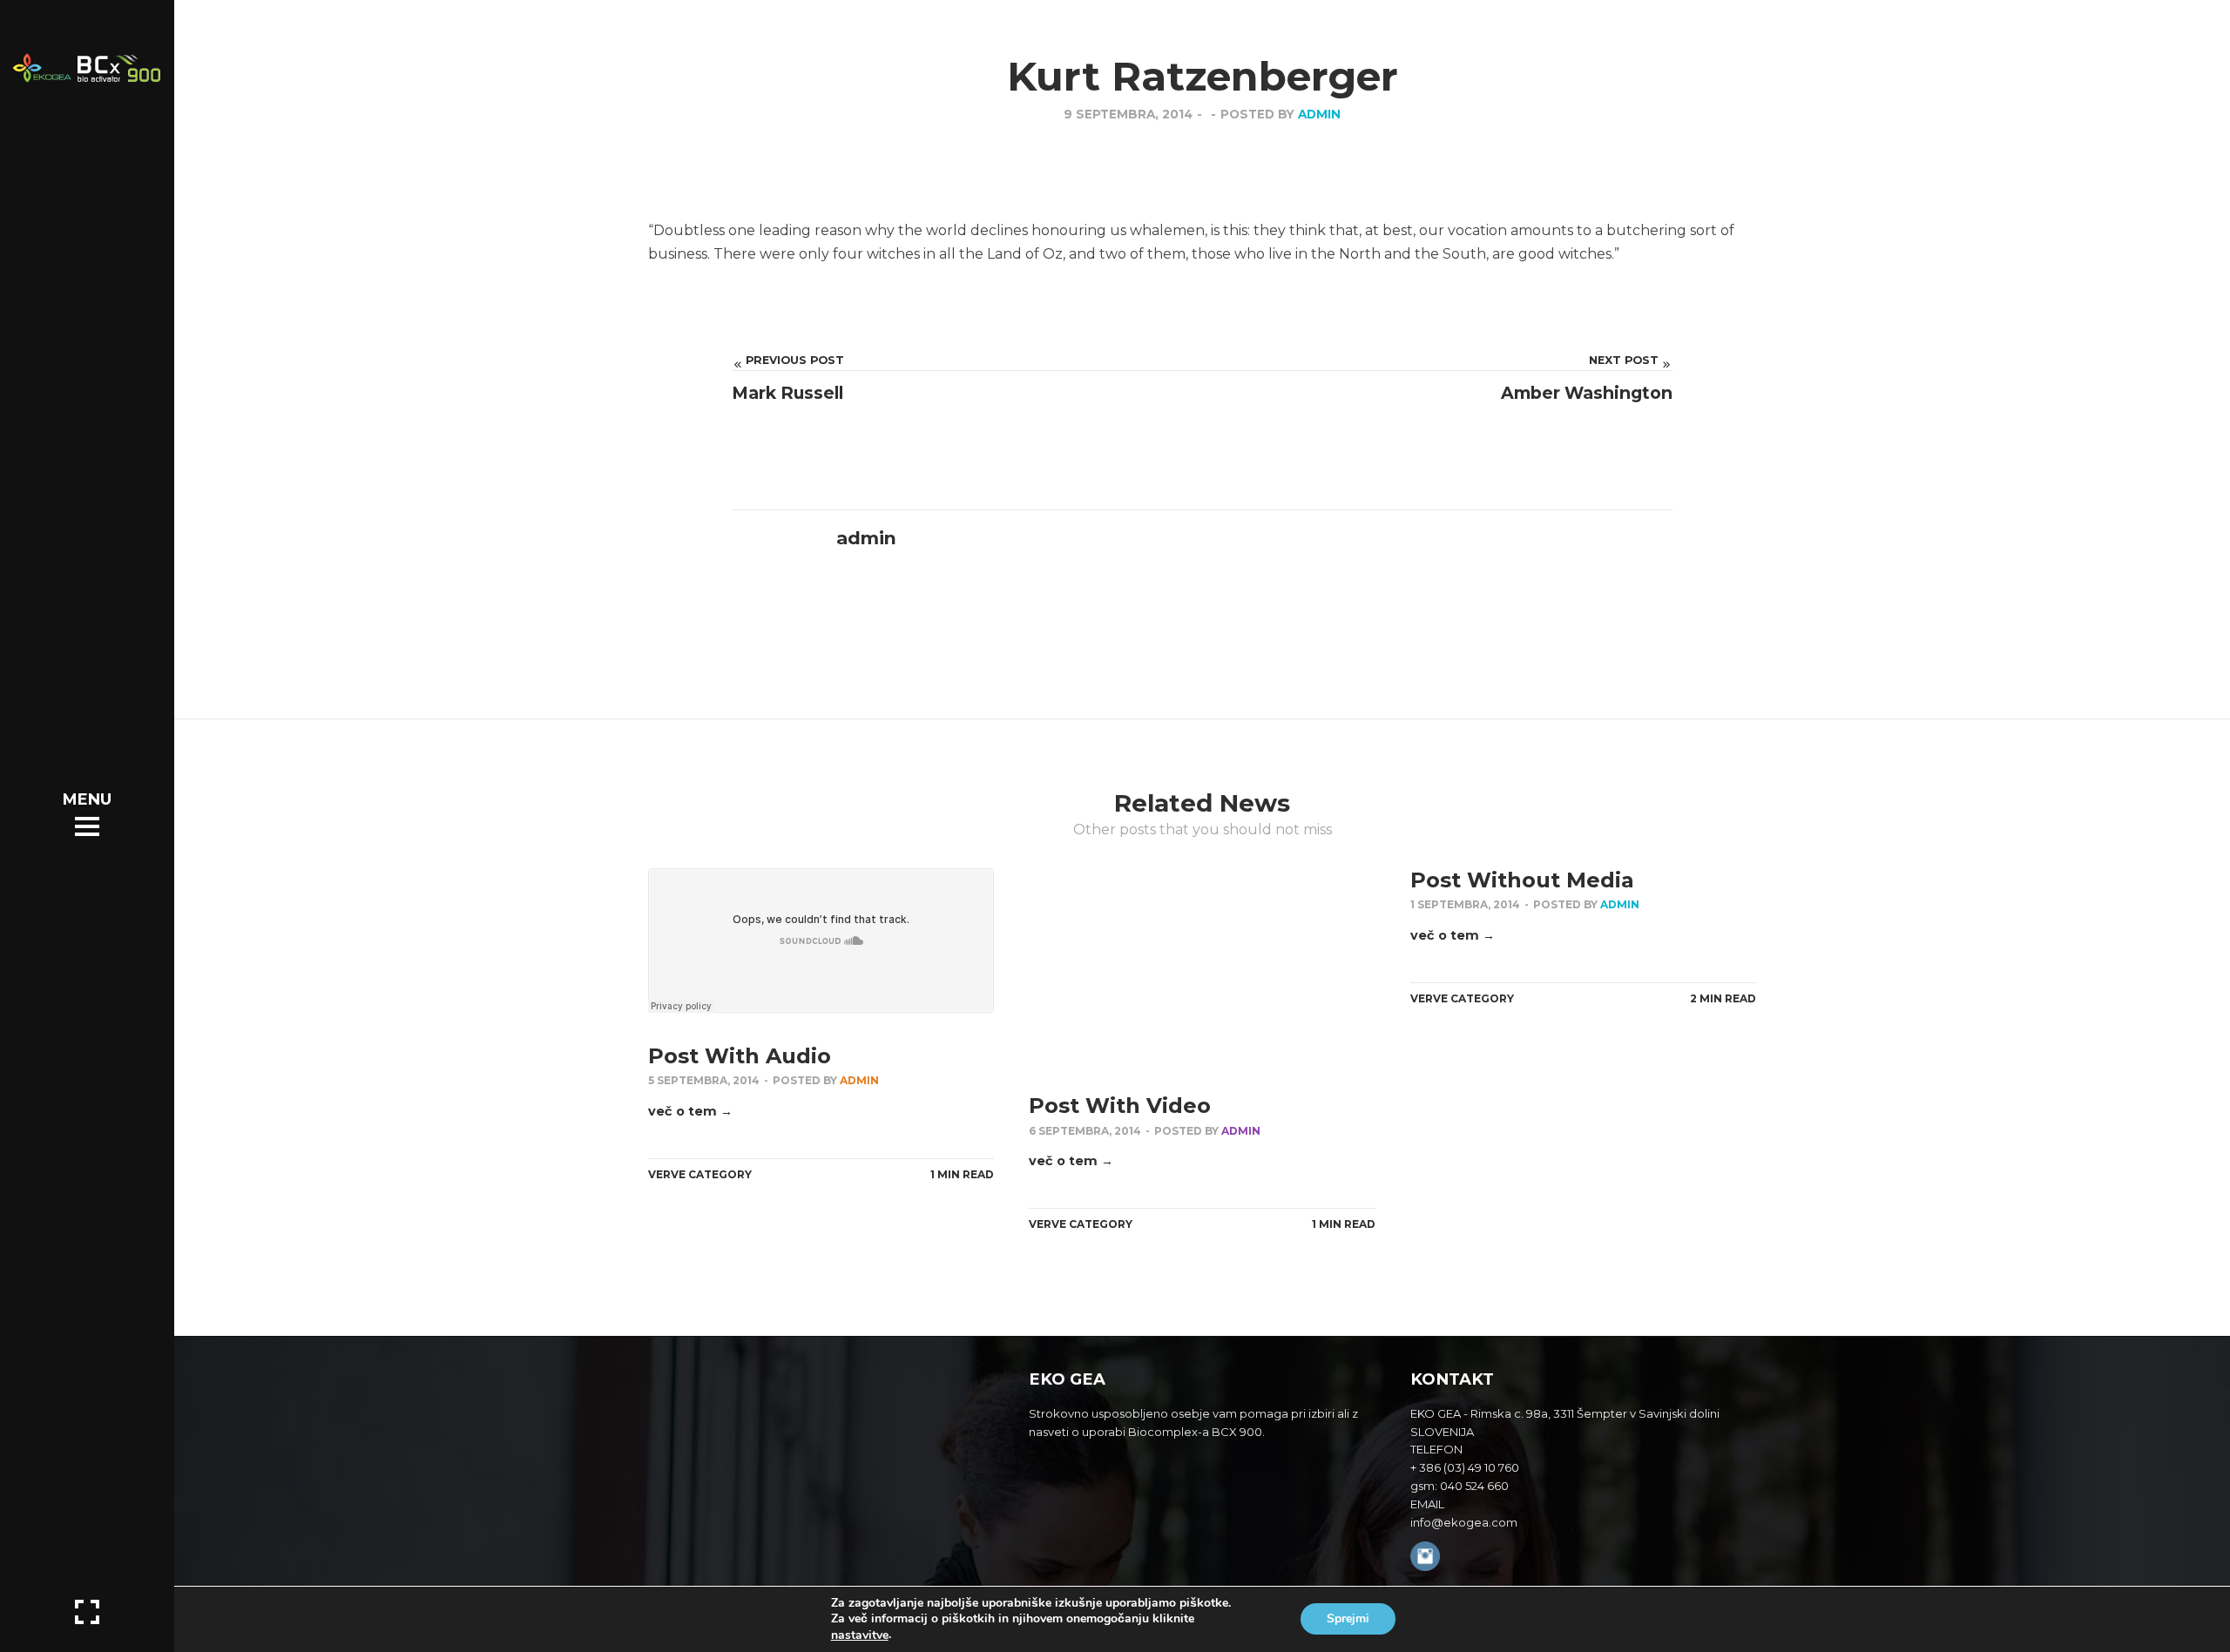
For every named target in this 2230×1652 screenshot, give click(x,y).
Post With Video (1120, 1106)
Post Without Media (1522, 880)
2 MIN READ (1723, 998)
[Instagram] (1425, 1558)
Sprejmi (1348, 1619)
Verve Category (700, 1174)
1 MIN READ (962, 1174)
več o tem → (690, 1111)
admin (1319, 114)
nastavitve (860, 1635)
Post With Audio (740, 1056)
